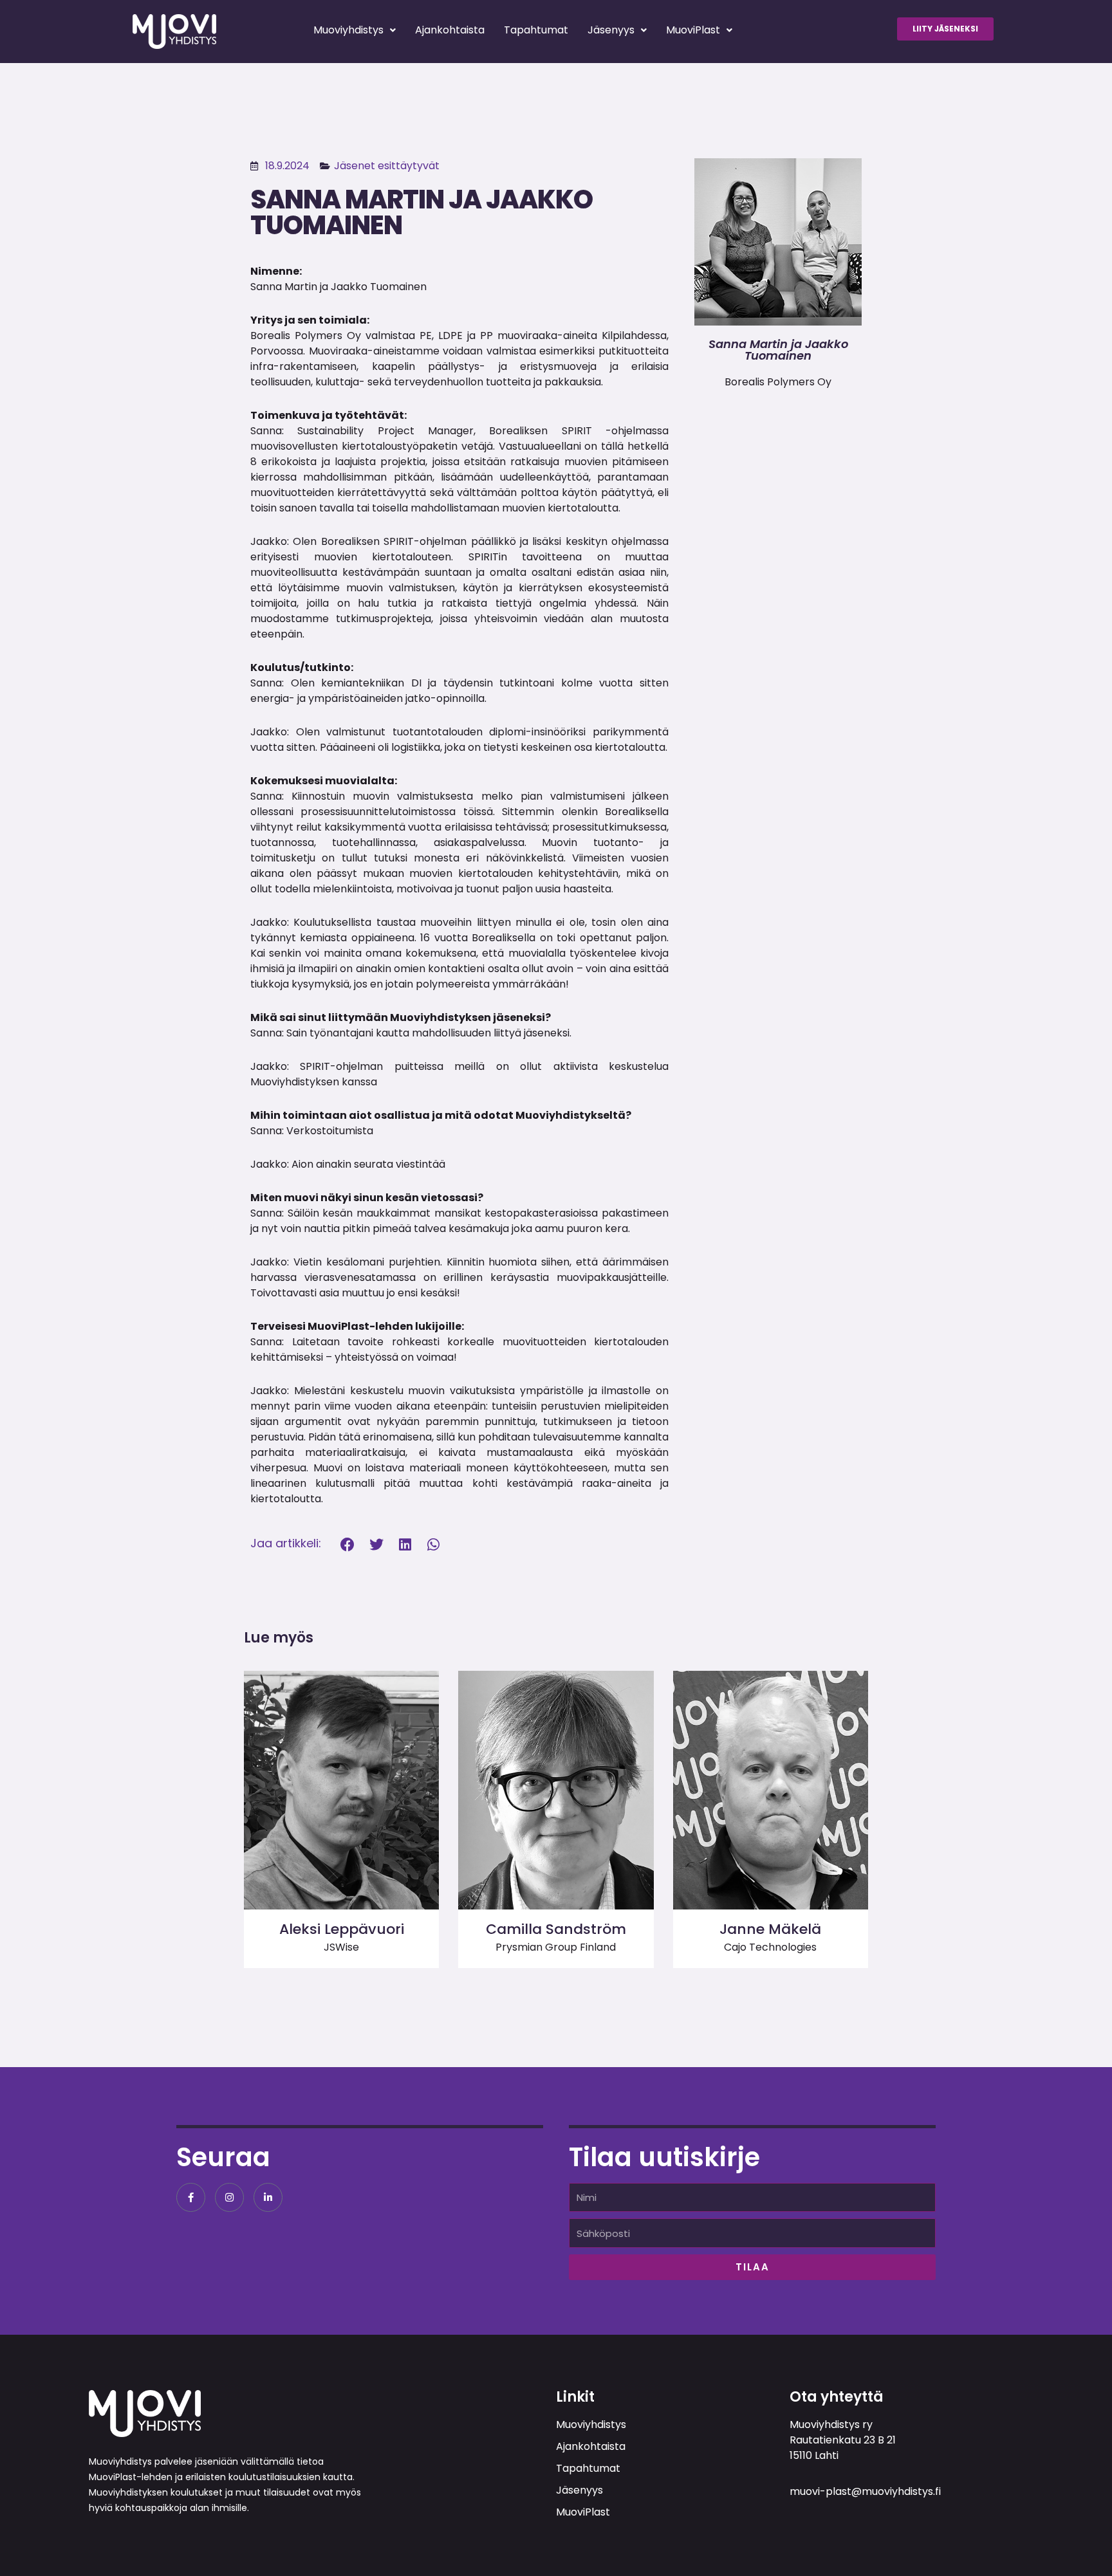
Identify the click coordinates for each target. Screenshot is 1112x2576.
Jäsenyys (611, 30)
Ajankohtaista (450, 30)
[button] (348, 1545)
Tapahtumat (536, 30)
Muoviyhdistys (348, 30)
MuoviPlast (693, 30)
